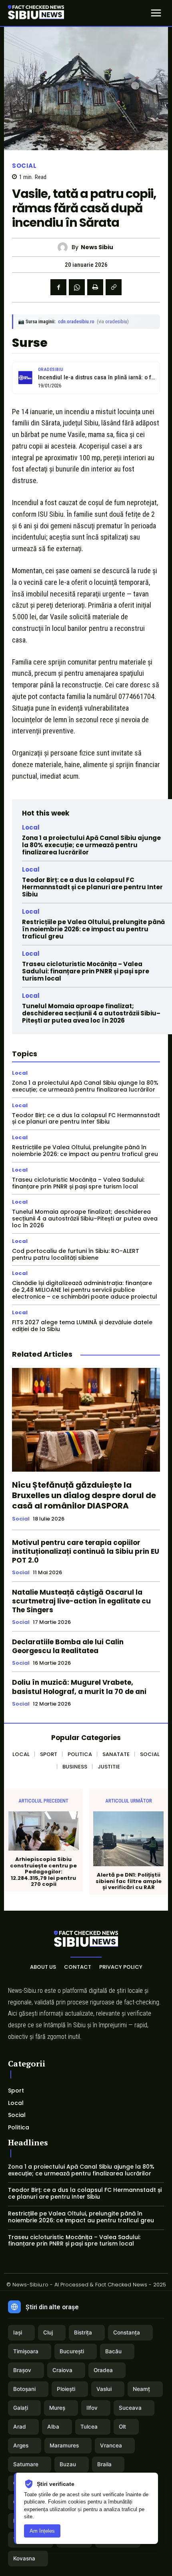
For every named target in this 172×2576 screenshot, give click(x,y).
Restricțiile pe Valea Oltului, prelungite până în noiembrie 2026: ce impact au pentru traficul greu (93, 929)
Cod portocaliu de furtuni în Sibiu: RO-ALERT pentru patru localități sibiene (76, 1254)
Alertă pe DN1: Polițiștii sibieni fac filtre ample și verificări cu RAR (129, 1881)
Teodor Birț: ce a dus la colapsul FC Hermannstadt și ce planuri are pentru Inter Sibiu (92, 887)
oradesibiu (116, 321)
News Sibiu (97, 247)
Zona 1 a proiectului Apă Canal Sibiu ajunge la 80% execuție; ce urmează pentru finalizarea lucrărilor (91, 845)
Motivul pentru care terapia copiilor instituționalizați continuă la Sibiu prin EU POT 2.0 (86, 1551)
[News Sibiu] (65, 247)
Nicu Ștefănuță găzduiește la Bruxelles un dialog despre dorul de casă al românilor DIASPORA (84, 1495)
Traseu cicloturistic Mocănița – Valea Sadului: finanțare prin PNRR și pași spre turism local (86, 971)
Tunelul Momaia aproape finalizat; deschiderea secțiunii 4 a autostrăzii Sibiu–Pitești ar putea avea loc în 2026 (91, 1013)
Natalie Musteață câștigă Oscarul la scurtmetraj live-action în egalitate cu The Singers (81, 1601)
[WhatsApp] (77, 287)
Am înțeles (42, 2531)
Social (24, 166)
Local (31, 827)
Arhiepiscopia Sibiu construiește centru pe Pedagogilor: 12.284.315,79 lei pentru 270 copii (43, 1872)
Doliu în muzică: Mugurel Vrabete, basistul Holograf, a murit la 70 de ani (79, 1687)
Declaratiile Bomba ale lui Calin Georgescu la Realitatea (68, 1646)
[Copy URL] (114, 287)
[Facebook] (58, 287)
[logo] (36, 13)
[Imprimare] (95, 287)
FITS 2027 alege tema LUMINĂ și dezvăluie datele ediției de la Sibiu (82, 1326)
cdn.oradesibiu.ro (76, 321)
